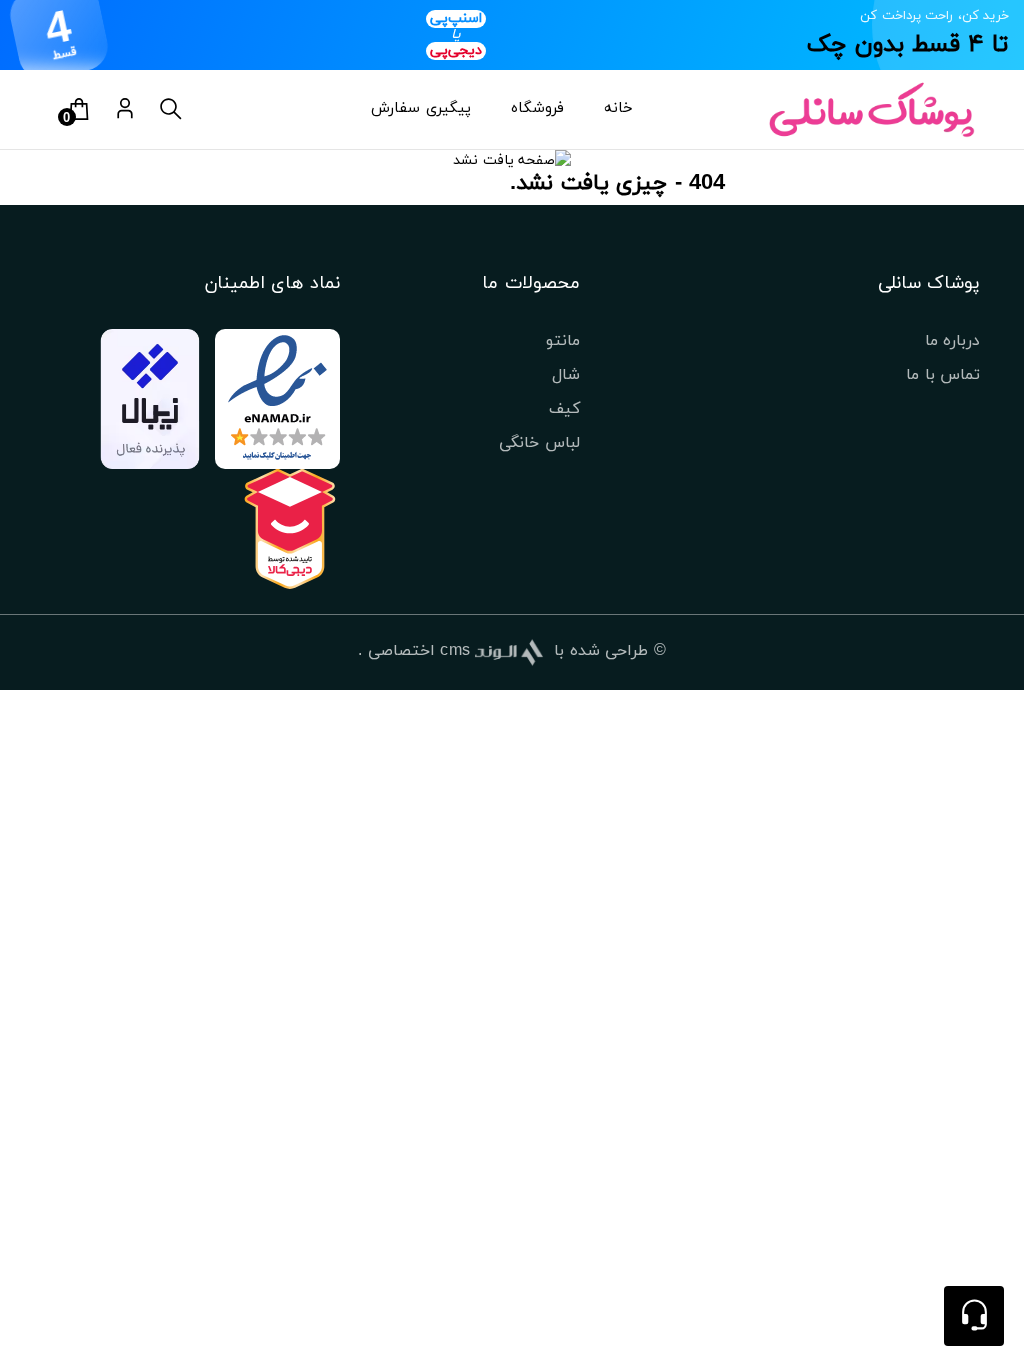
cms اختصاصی (419, 651)
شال (566, 375)
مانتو (563, 341)
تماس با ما (943, 375)
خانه (618, 108)
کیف (564, 409)
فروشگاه (537, 108)
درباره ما (952, 341)
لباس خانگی (539, 443)
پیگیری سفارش (421, 108)
